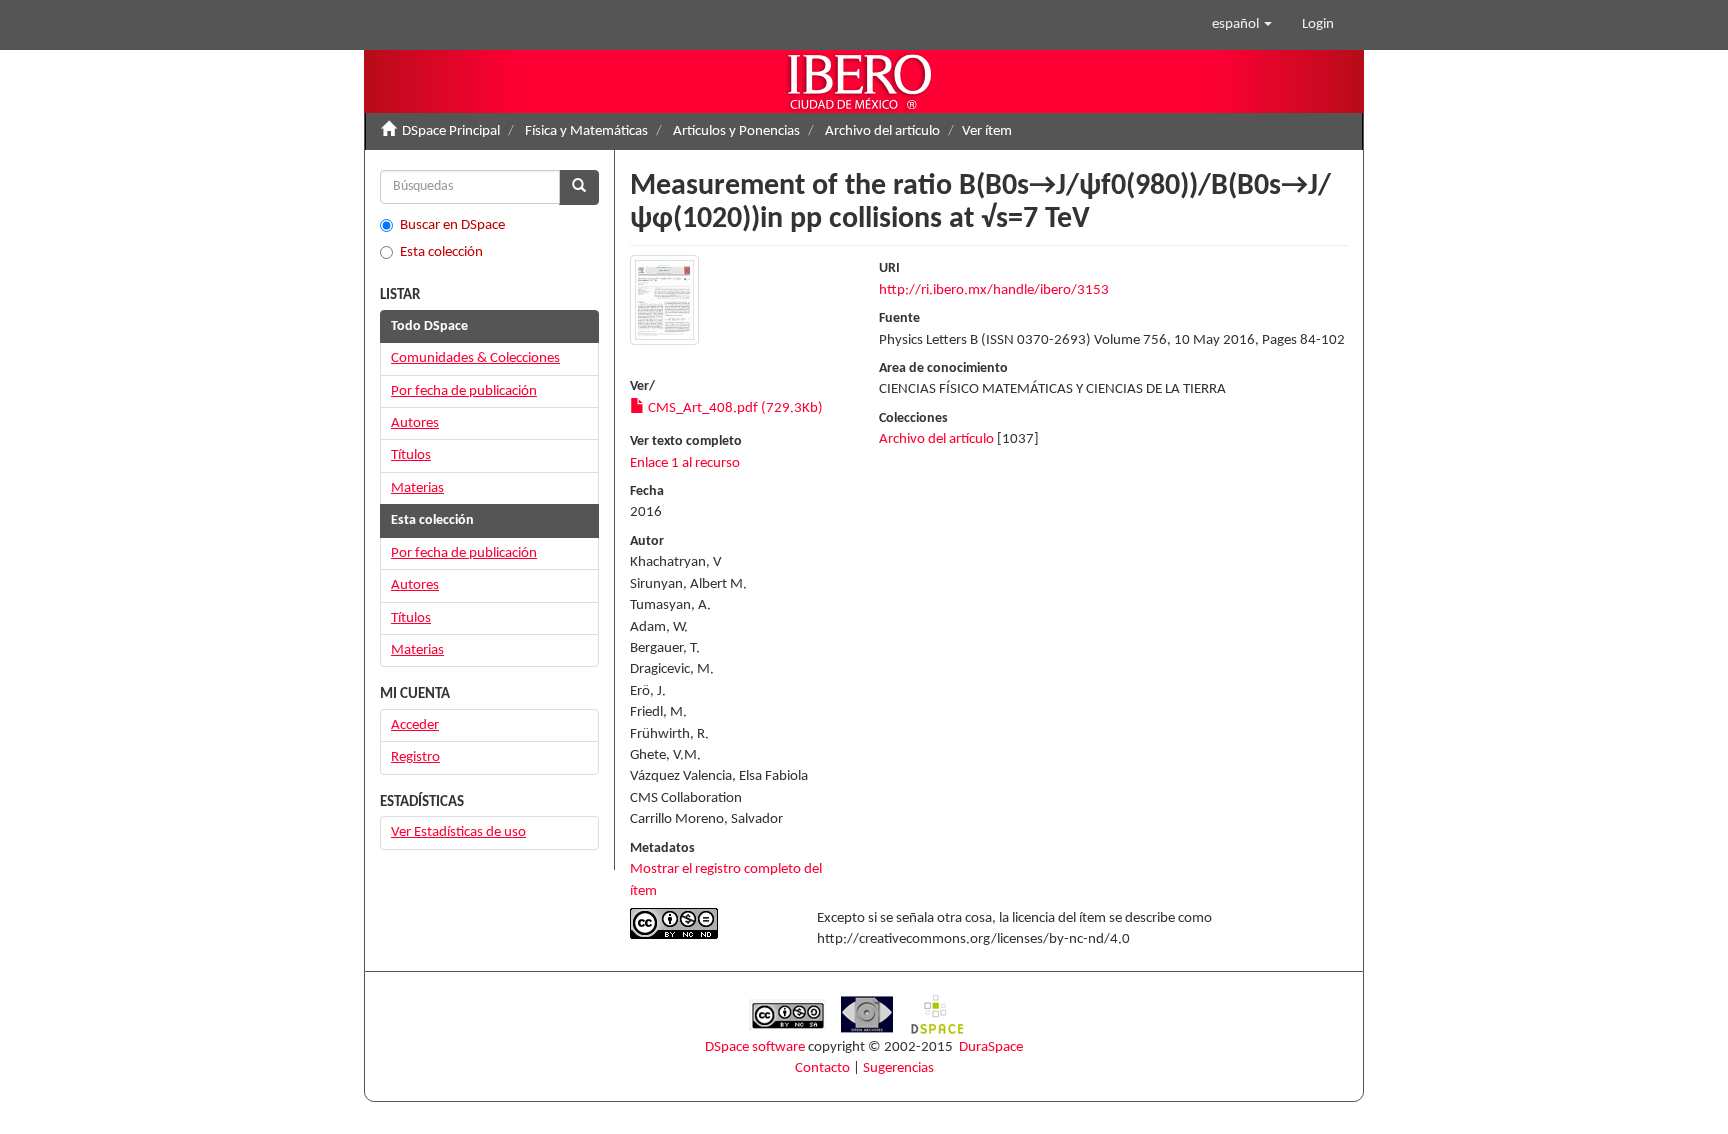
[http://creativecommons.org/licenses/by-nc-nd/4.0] (708, 923)
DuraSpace (991, 1047)
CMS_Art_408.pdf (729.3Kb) (734, 408)
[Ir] (579, 187)
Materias (417, 488)
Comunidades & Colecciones (475, 358)
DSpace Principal (451, 131)
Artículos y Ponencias (736, 131)
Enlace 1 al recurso (685, 463)
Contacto (822, 1068)
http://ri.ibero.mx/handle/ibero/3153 (994, 290)
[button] (1242, 25)
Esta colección (441, 252)
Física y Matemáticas (586, 131)
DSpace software (755, 1047)
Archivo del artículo (882, 131)
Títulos (411, 455)
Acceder (415, 725)
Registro (415, 757)
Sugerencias (898, 1068)
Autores (415, 423)
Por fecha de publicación (464, 391)
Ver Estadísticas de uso (458, 832)
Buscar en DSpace (452, 225)
